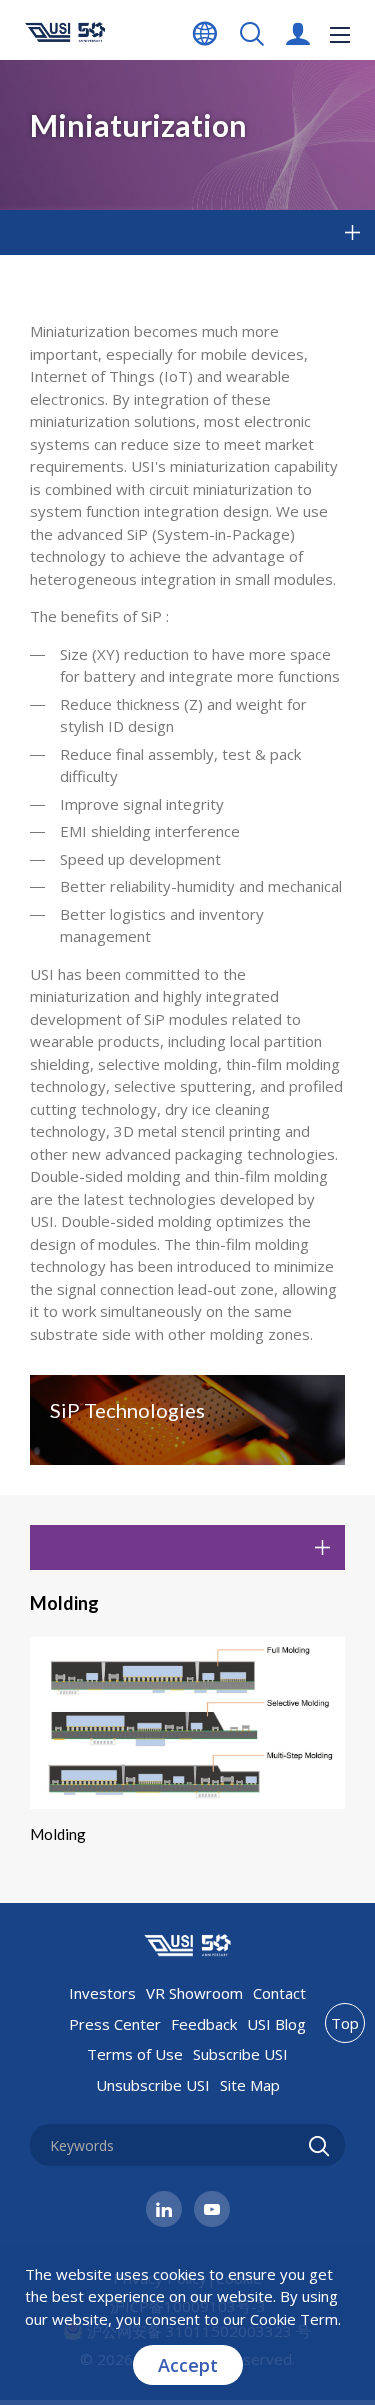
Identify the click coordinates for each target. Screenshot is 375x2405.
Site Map (250, 2085)
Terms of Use (135, 2054)
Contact (279, 1993)
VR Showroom (194, 1993)
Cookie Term (294, 2319)
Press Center (115, 2024)
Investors (102, 1993)
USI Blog (276, 2024)
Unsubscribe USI (153, 2085)
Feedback (204, 2024)
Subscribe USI (240, 2054)
